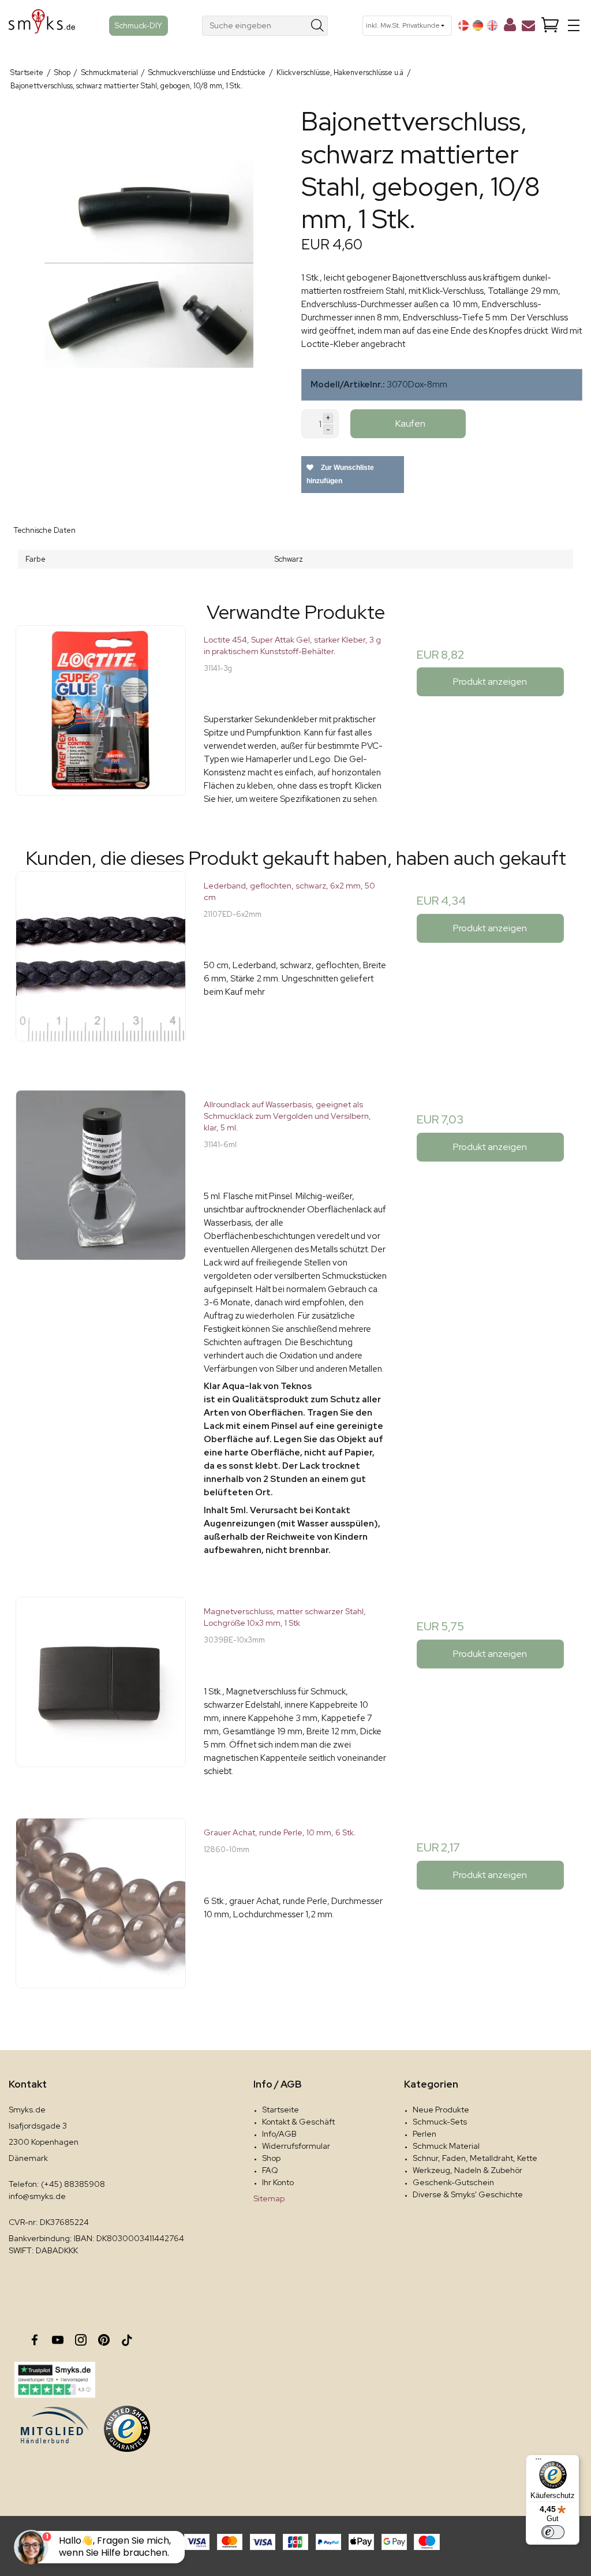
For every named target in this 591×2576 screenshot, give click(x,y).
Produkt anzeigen (490, 682)
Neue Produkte (441, 2110)
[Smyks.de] (42, 26)
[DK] (463, 25)
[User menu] (510, 27)
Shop (271, 2158)
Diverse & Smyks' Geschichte (468, 2194)
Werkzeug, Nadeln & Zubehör (467, 2170)
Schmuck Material (446, 2146)
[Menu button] (574, 25)
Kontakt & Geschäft (298, 2122)
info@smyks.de (37, 2196)
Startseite (280, 2110)
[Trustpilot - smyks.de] (55, 2380)
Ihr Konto (278, 2182)
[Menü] (538, 2462)
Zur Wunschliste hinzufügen (340, 474)
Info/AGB (279, 2134)
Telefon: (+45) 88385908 (57, 2184)
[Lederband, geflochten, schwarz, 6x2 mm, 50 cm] (101, 963)
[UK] (492, 25)
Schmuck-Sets (440, 2122)
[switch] (553, 2532)
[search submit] (318, 26)
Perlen (424, 2134)
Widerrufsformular (296, 2146)
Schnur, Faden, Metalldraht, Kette (475, 2158)
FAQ (270, 2170)
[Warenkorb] (550, 26)
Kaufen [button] (410, 423)
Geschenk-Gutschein (453, 2182)
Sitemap (269, 2198)
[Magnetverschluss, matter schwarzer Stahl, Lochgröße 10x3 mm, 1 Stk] (101, 1688)
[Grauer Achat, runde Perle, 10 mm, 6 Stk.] (101, 1909)
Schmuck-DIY (139, 25)
